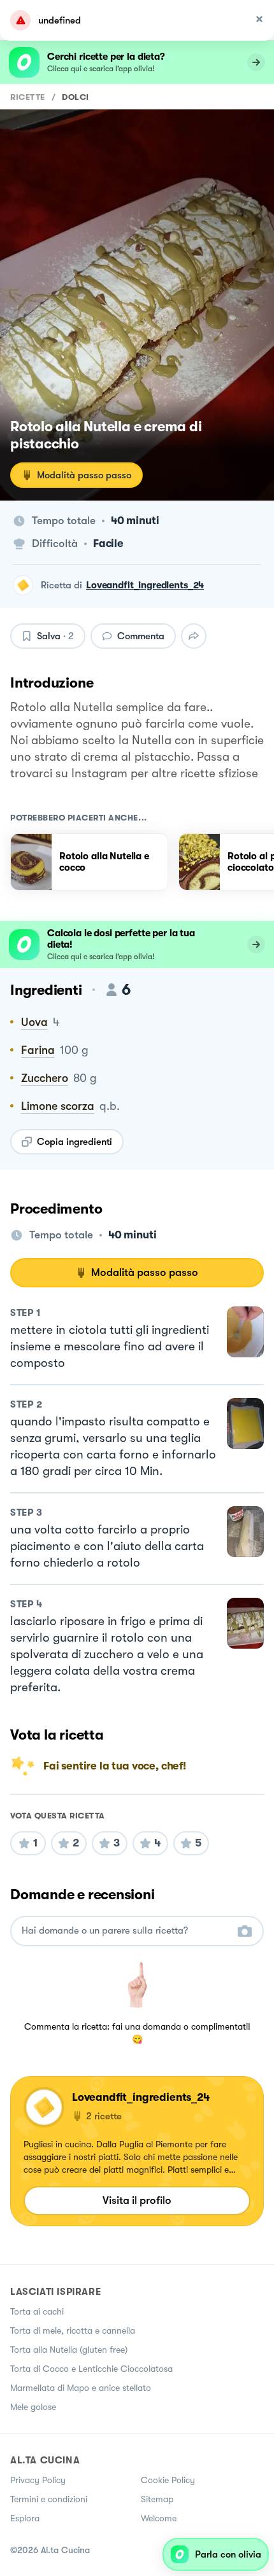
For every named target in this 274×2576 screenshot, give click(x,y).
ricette (28, 97)
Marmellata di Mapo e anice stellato (81, 2388)
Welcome (159, 2518)
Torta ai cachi (37, 2311)
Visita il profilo (137, 2200)
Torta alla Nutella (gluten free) (69, 2350)
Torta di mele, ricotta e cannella (73, 2330)
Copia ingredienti (75, 1142)
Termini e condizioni (49, 2499)
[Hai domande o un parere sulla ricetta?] (126, 1931)
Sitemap (157, 2499)
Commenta (141, 636)
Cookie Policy (168, 2480)
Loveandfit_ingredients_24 (145, 585)
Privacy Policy (38, 2480)
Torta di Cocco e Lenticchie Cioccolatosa (91, 2369)
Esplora (25, 2518)
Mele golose (33, 2407)
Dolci (76, 97)
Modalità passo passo (84, 475)
